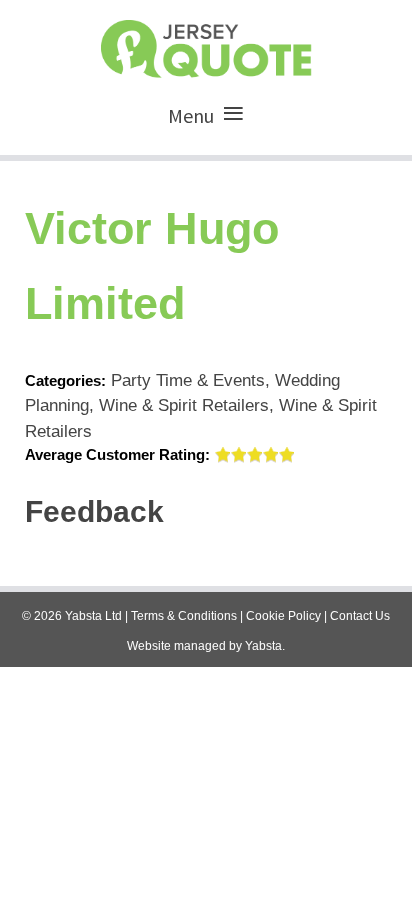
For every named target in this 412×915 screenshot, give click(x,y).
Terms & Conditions (184, 616)
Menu (191, 115)
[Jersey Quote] (206, 44)
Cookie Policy (283, 616)
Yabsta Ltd (93, 616)
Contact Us (360, 616)
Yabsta (263, 646)
